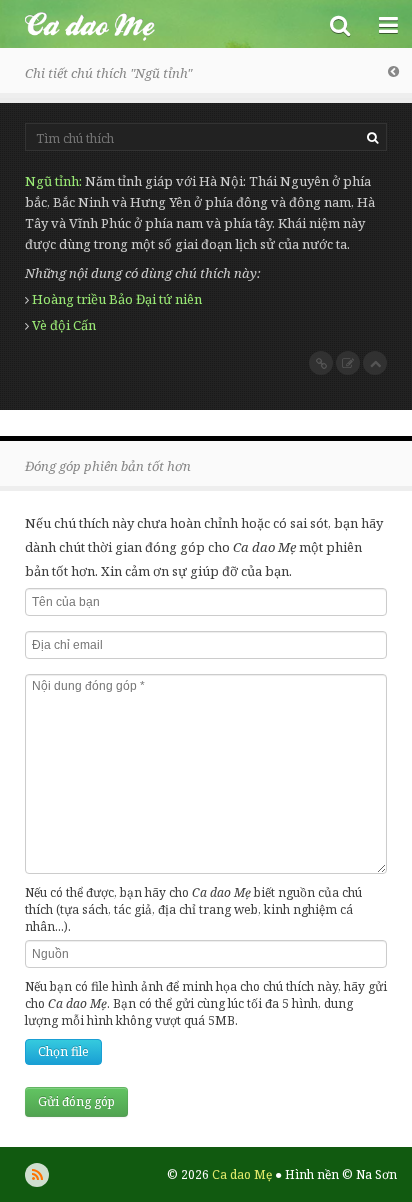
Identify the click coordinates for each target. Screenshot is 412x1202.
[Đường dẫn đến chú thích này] (321, 363)
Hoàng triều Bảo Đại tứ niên (117, 299)
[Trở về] (393, 71)
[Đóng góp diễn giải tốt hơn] (348, 363)
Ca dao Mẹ (158, 24)
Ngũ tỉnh (52, 181)
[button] (340, 24)
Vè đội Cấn (64, 325)
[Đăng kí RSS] (37, 1175)
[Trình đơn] (388, 24)
